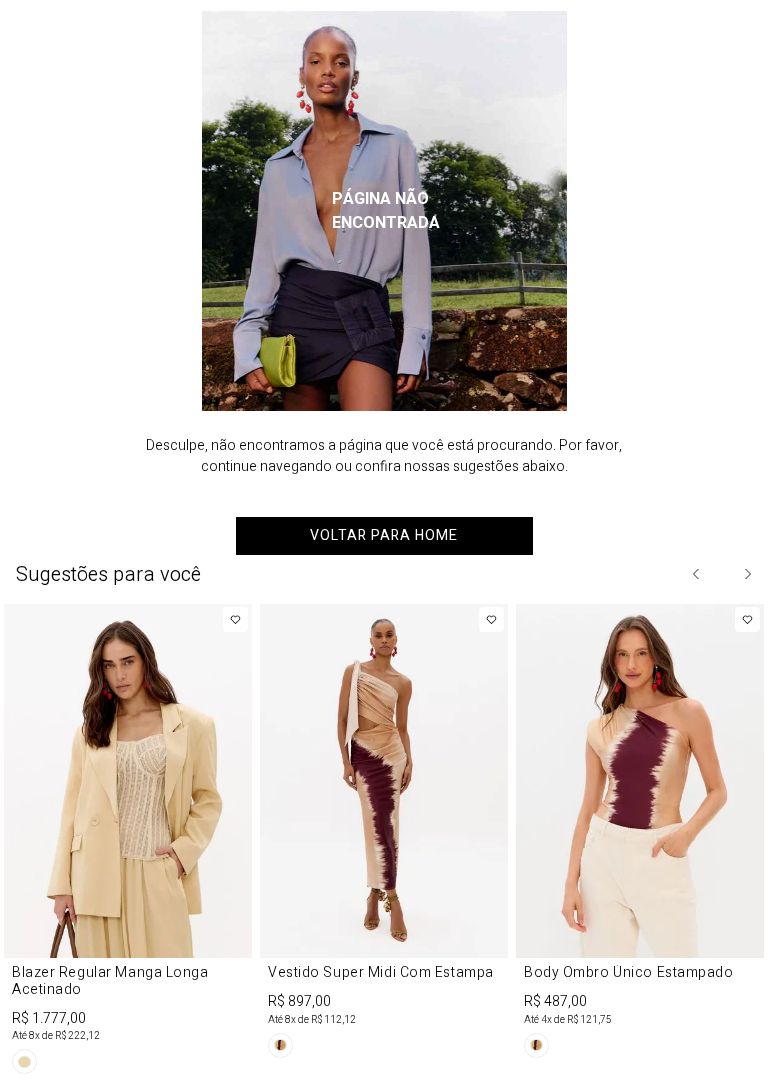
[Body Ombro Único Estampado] (640, 834)
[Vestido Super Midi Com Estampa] (384, 834)
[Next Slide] (747, 574)
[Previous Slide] (697, 574)
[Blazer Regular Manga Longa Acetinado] (128, 842)
